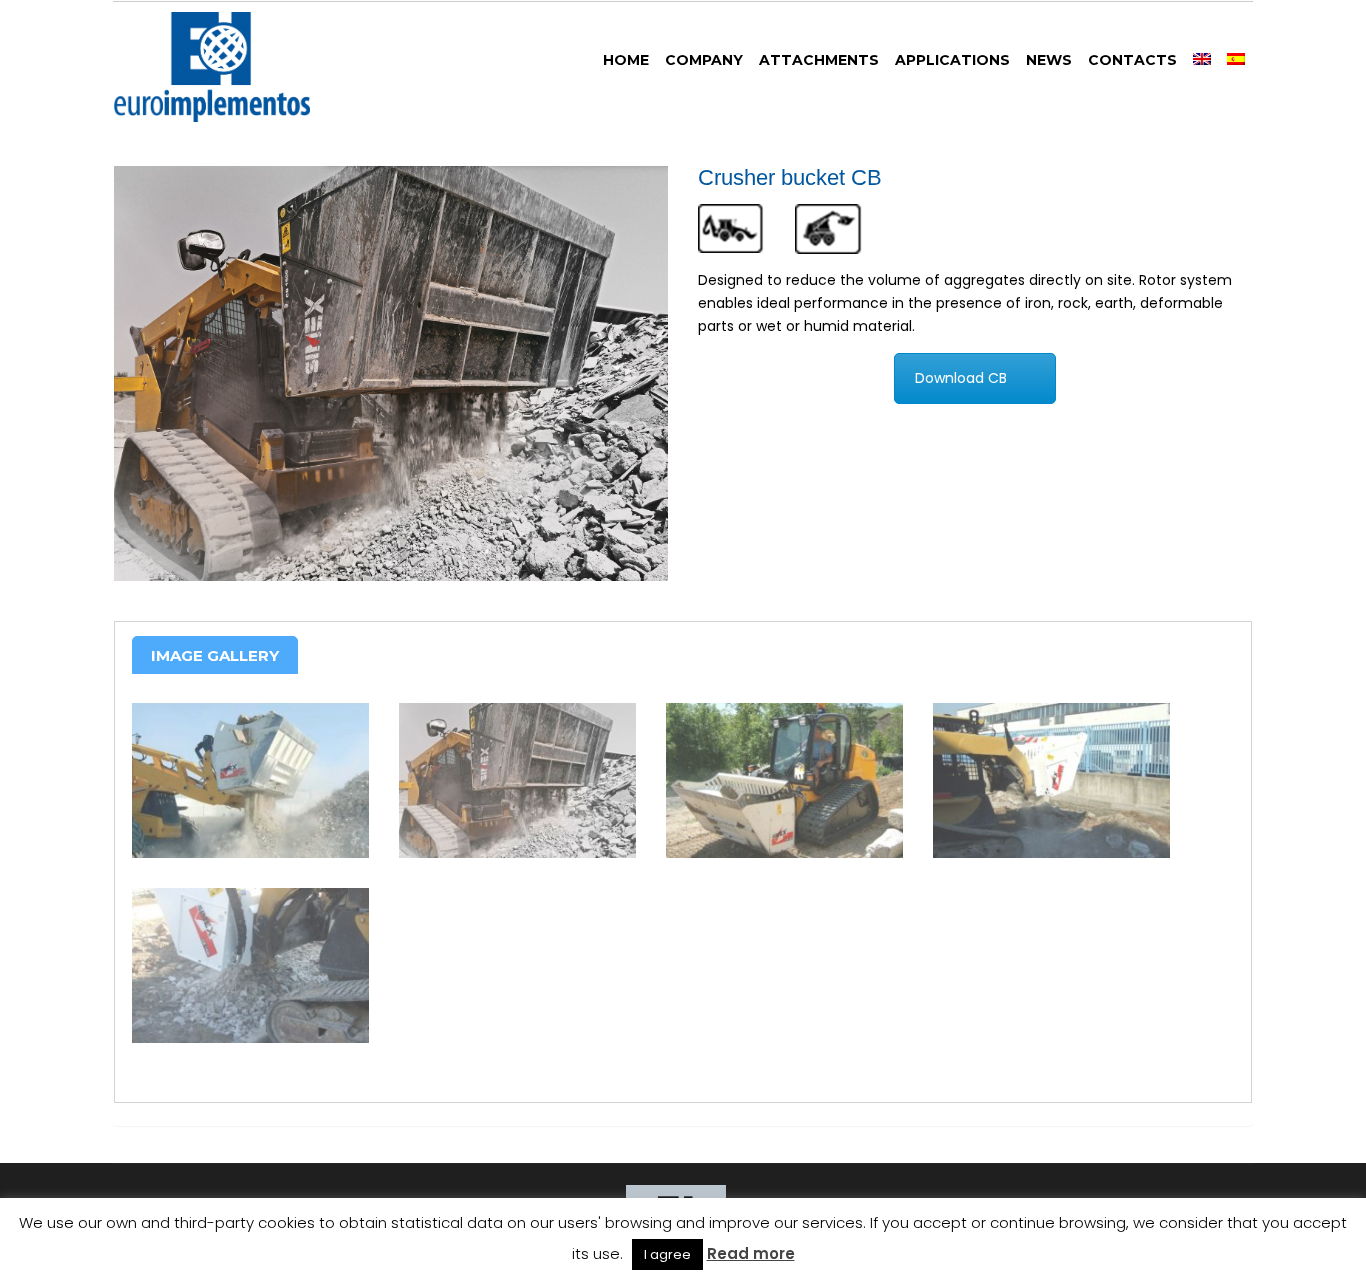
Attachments (819, 60)
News (1049, 60)
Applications (952, 60)
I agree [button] (667, 1254)
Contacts (1132, 60)
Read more (751, 1253)
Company (704, 60)
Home (626, 60)
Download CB (961, 378)
